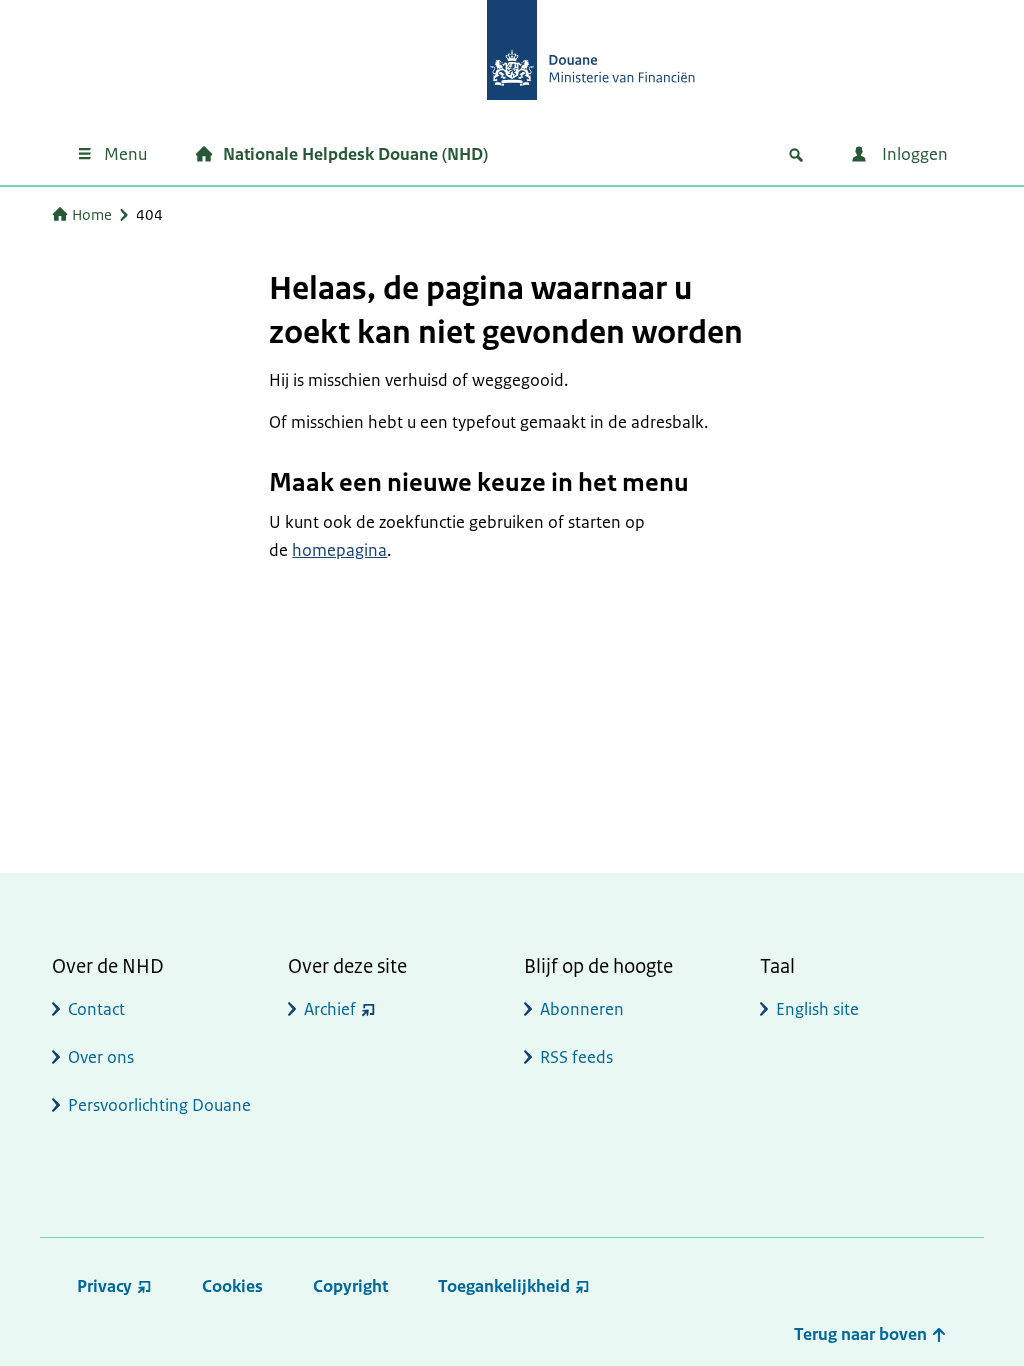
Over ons (101, 1057)
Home (92, 214)
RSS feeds (576, 1057)
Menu (125, 154)
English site (817, 1009)
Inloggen (913, 154)
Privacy (104, 1286)
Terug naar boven (862, 1334)
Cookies (232, 1286)
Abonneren (582, 1009)
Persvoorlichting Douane (159, 1105)
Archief (330, 1009)
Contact (96, 1009)
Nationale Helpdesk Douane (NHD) (355, 154)
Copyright (350, 1286)
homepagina (339, 550)
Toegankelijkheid (504, 1286)
